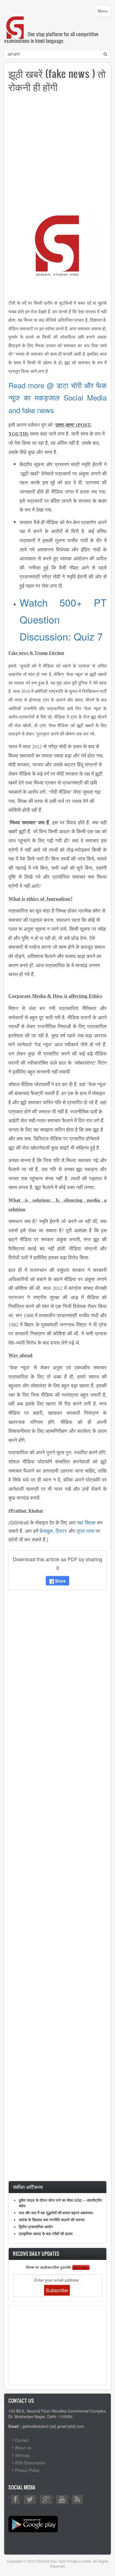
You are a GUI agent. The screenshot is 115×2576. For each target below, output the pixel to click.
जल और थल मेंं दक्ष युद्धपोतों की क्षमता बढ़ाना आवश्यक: (56, 2213)
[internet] (57, 246)
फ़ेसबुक (46, 1531)
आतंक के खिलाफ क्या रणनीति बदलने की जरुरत (52, 2220)
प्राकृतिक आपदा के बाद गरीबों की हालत (46, 2233)
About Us (23, 2448)
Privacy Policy (27, 2470)
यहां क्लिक (86, 1522)
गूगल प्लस (85, 1531)
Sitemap (22, 2455)
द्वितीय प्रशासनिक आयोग (36, 2226)
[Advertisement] (57, 155)
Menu (104, 12)
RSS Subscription (30, 2463)
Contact (22, 2440)
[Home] (15, 22)
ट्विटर (61, 1531)
